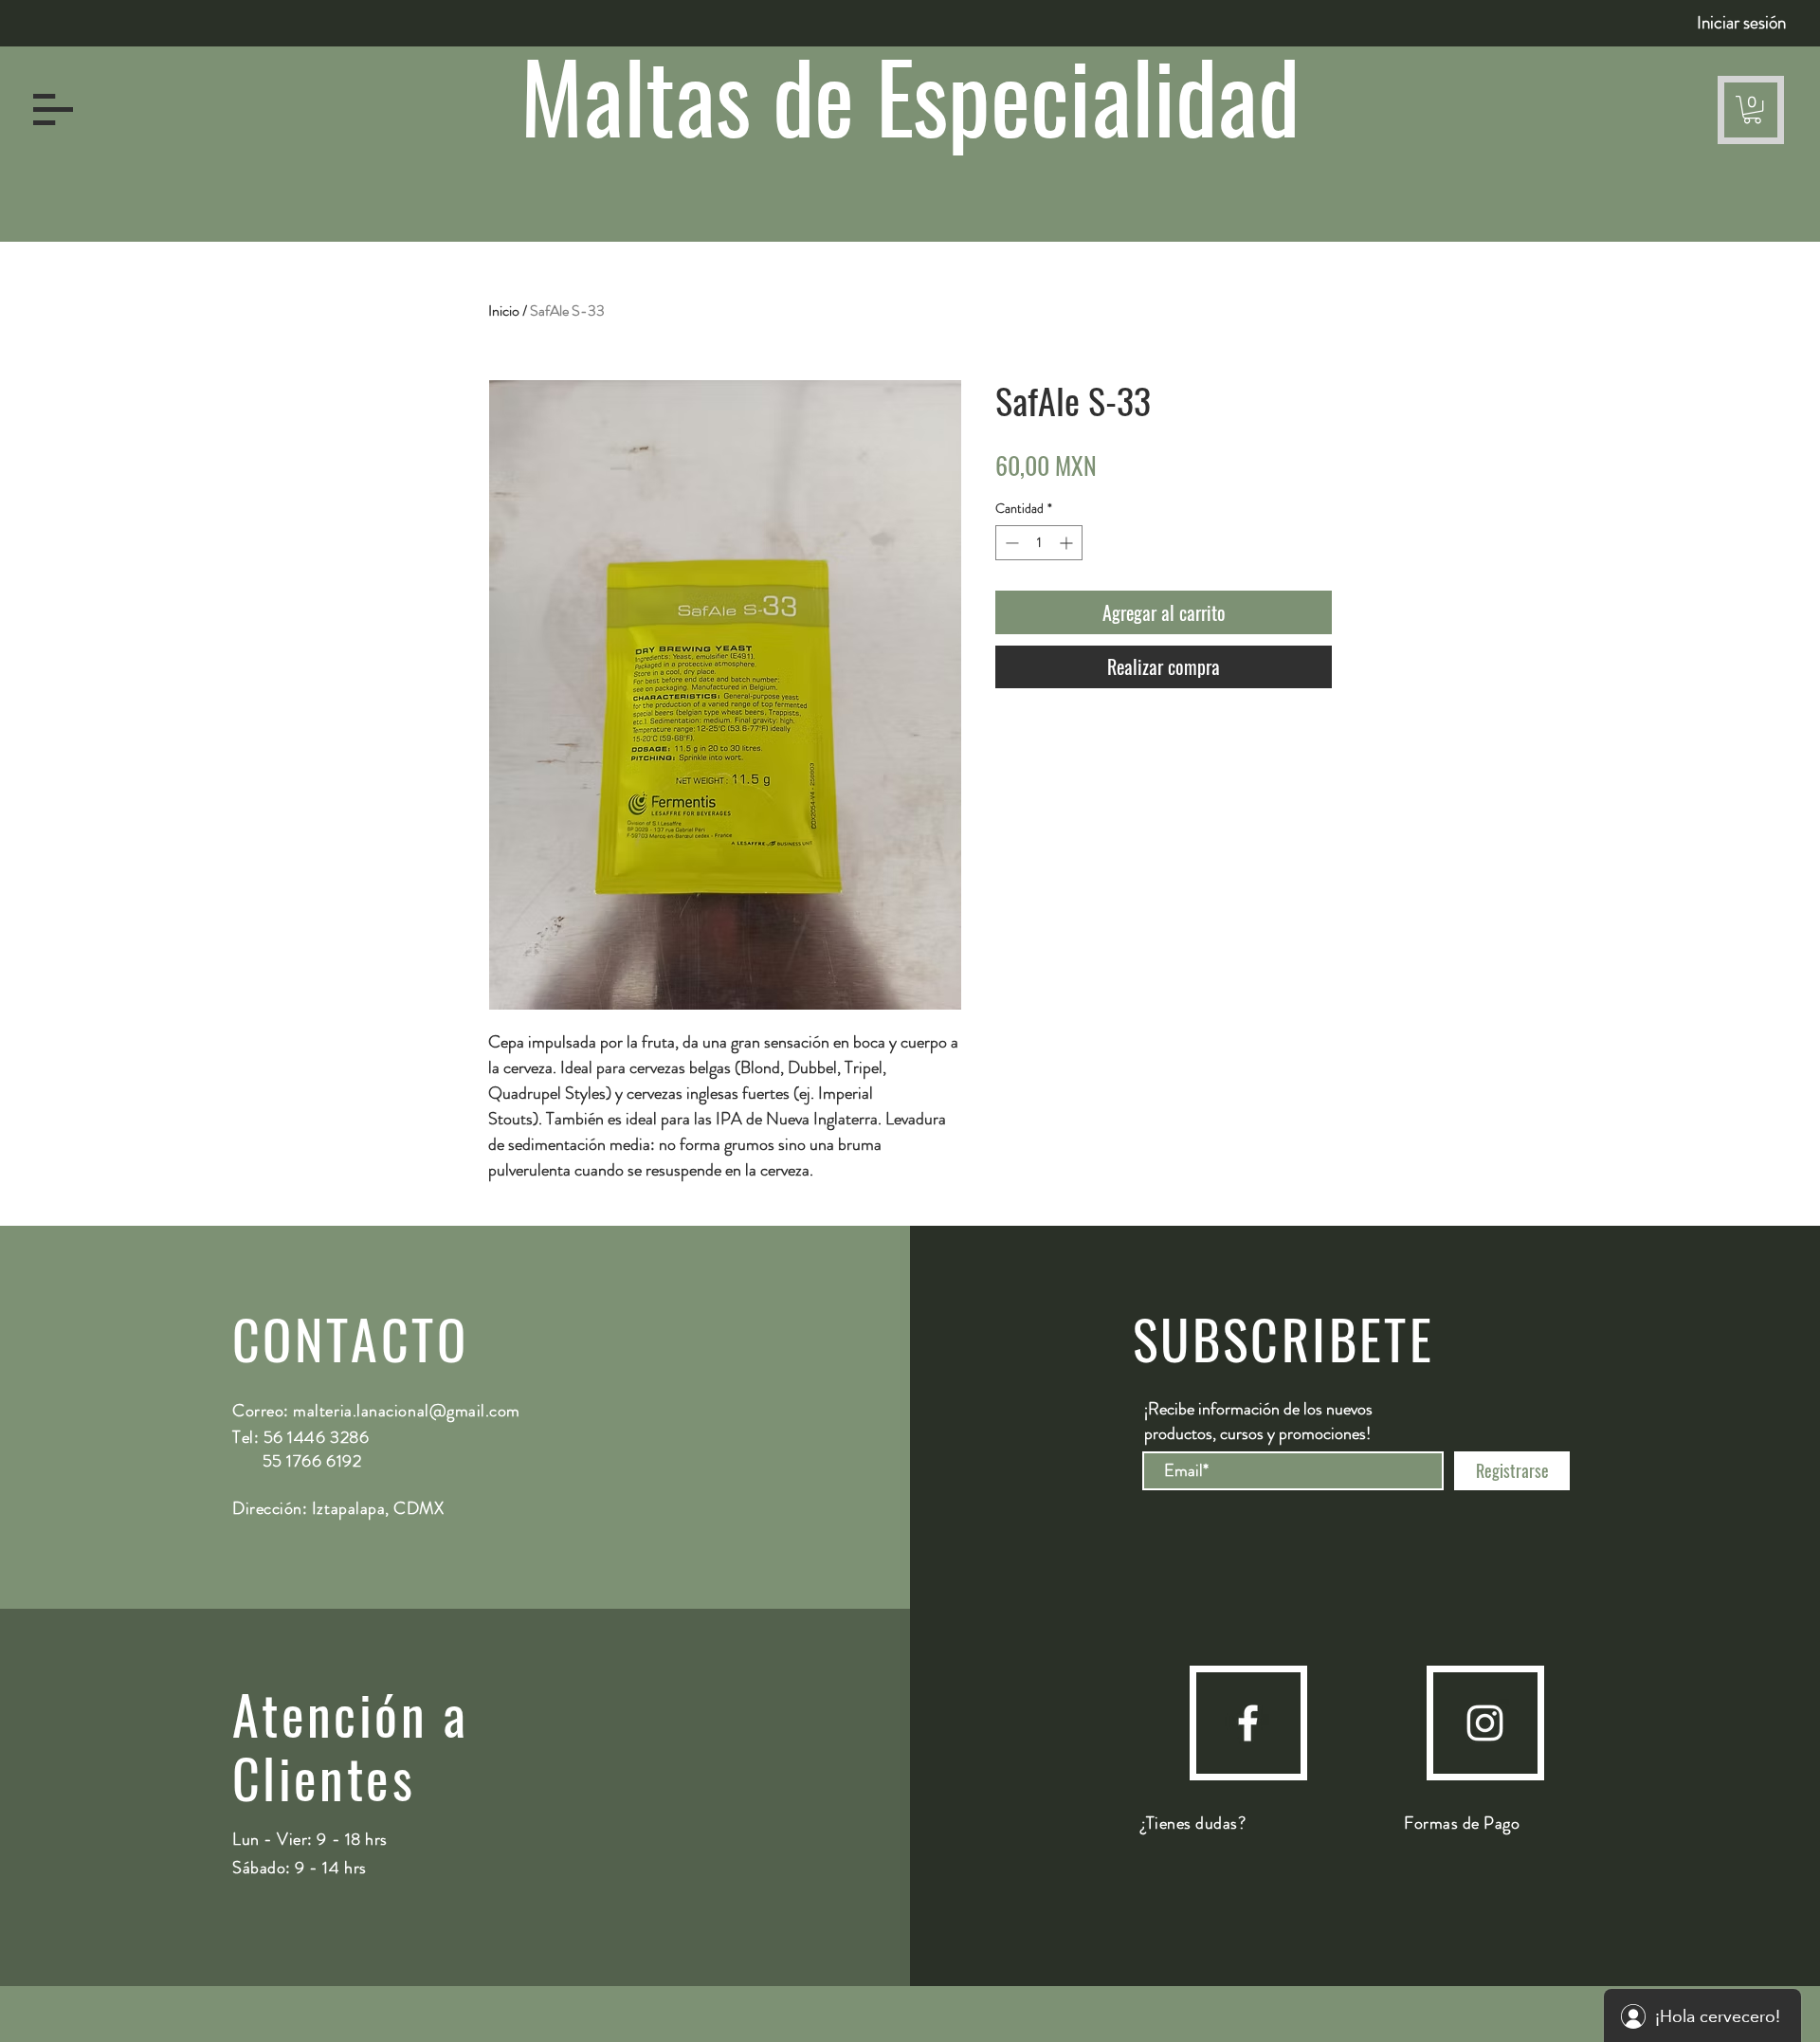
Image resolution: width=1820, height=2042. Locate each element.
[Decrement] (1010, 543)
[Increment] (1068, 543)
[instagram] (1485, 1723)
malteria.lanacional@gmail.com (407, 1411)
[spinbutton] (1039, 543)
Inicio (504, 310)
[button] (53, 109)
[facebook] (1248, 1723)
